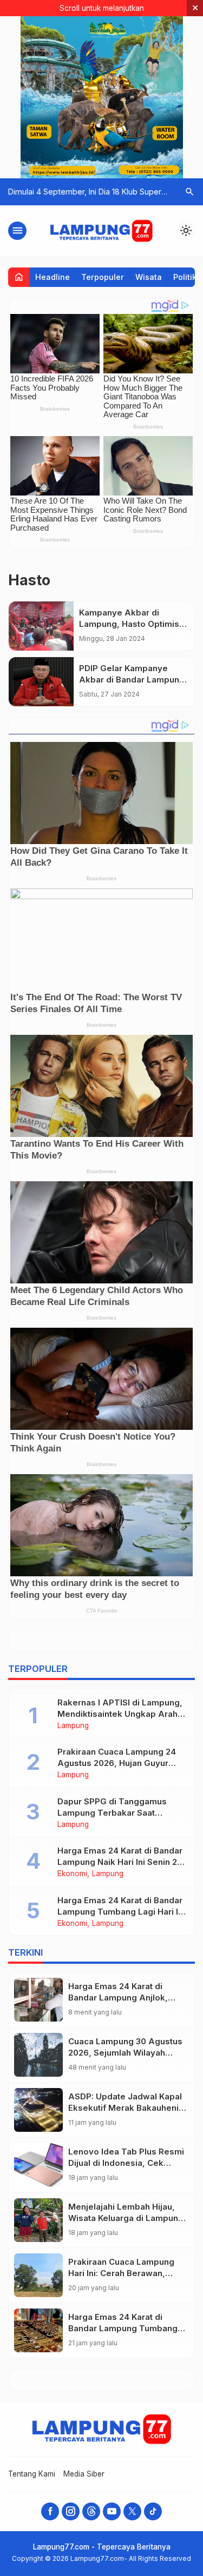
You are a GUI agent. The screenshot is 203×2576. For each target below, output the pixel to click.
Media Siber (84, 2474)
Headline (53, 277)
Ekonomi (72, 1874)
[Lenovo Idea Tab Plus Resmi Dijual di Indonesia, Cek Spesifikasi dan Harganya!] (38, 2165)
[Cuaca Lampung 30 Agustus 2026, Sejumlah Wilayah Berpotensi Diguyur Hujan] (38, 2055)
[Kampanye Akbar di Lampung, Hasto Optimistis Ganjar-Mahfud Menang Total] (41, 626)
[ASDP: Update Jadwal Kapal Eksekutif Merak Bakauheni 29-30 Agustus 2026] (38, 2110)
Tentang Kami (32, 2474)
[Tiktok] (153, 2511)
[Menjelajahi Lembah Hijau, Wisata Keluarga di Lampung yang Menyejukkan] (38, 2220)
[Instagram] (71, 2511)
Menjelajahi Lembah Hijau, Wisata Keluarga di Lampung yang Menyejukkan (126, 2218)
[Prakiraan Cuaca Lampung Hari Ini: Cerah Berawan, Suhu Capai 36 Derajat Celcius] (38, 2275)
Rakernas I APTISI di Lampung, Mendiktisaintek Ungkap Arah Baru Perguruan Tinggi (120, 1714)
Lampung (73, 1726)
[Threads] (91, 2511)
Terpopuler (103, 277)
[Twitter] (132, 2511)
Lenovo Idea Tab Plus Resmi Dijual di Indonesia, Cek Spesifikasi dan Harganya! (126, 2163)
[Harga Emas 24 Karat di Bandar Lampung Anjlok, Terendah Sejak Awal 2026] (38, 2000)
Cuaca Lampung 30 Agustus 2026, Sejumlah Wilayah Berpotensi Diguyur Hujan (125, 2053)
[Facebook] (50, 2511)
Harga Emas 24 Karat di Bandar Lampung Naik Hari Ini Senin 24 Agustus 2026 (120, 1862)
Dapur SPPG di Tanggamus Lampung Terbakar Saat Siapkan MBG (112, 1813)
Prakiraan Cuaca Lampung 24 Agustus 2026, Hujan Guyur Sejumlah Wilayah (117, 1763)
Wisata (149, 277)
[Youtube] (112, 2511)
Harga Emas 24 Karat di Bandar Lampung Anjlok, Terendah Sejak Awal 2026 (123, 1998)
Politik (185, 277)
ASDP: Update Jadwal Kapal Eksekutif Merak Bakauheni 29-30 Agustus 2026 (125, 2108)
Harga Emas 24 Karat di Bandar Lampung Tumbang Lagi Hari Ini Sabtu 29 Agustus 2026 (121, 1912)
